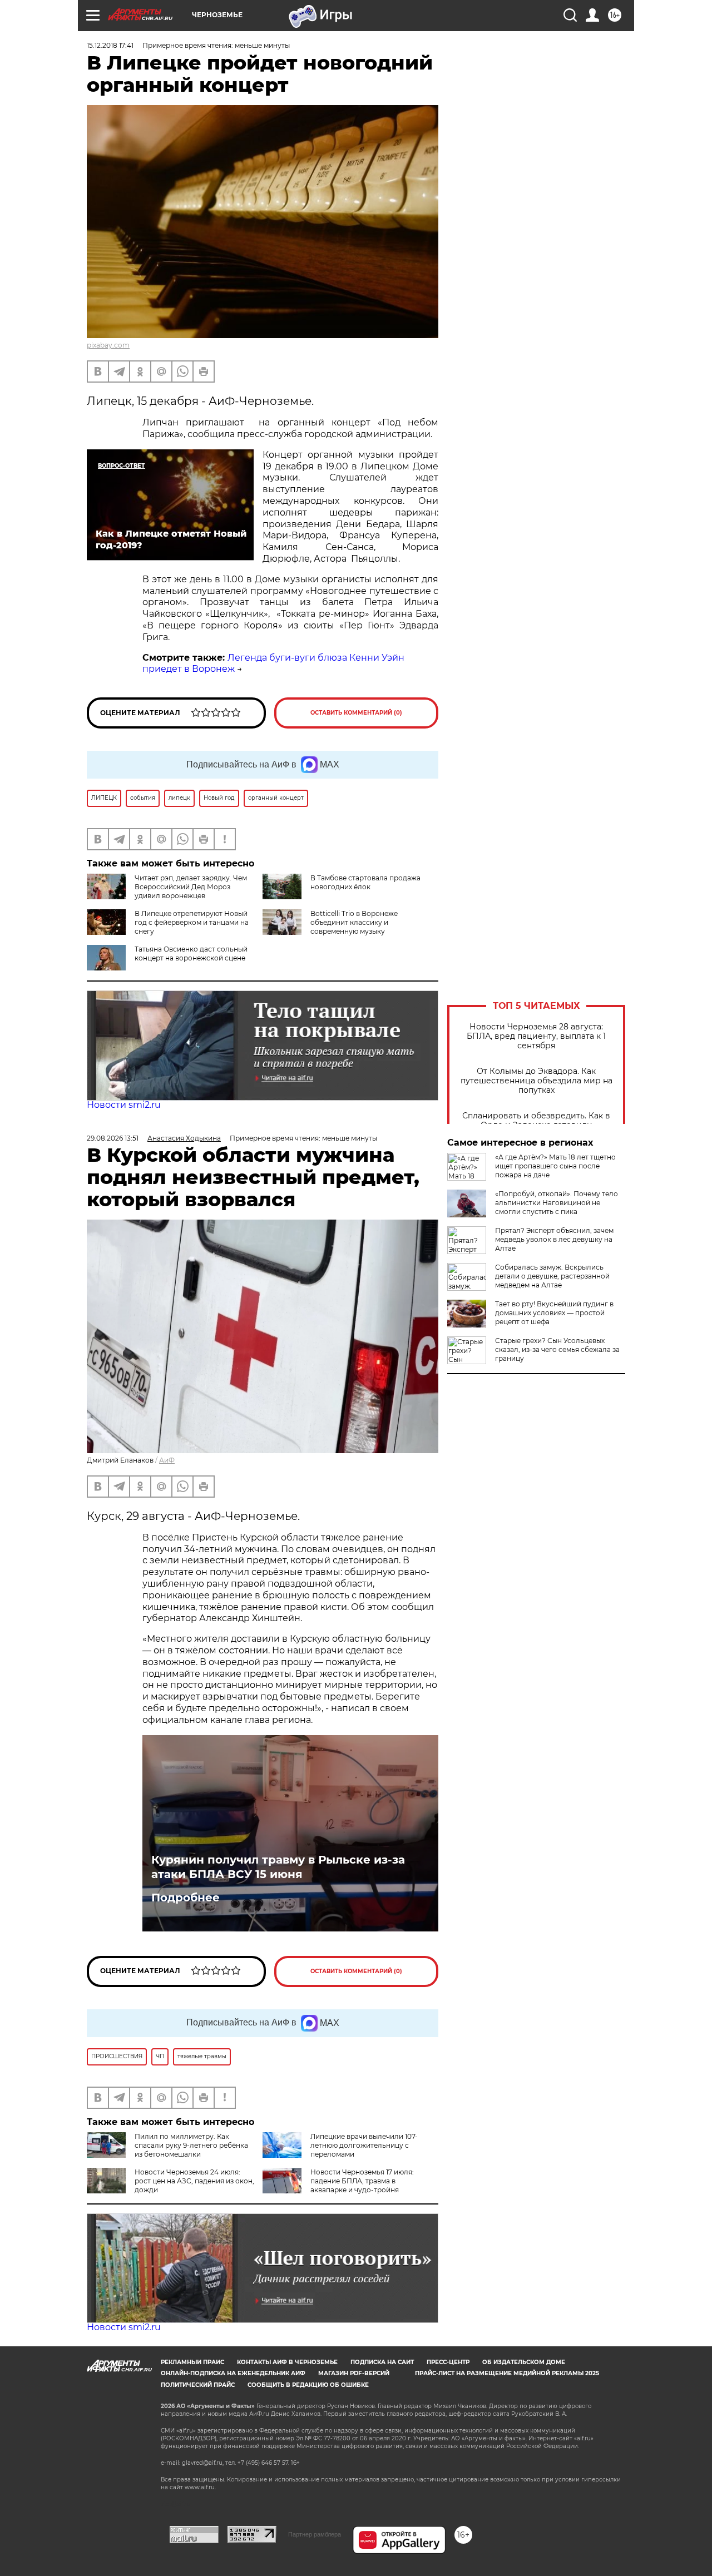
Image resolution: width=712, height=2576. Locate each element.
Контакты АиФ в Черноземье (287, 2362)
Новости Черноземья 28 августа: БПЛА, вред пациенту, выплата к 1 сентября (536, 1036)
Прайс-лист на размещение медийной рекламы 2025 (507, 2373)
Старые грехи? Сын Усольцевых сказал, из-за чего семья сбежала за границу (557, 1349)
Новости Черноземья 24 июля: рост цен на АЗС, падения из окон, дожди (194, 2181)
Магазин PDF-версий (354, 2373)
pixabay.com (108, 345)
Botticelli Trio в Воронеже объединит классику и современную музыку (354, 922)
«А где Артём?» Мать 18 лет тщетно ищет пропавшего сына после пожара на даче (555, 1166)
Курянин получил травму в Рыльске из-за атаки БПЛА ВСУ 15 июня (278, 1867)
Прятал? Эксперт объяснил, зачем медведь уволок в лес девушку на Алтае (554, 1239)
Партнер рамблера (315, 2534)
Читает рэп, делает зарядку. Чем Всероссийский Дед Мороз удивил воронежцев (191, 887)
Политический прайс (198, 2385)
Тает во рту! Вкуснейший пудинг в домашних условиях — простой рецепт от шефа (554, 1313)
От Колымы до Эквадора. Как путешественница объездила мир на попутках (537, 1081)
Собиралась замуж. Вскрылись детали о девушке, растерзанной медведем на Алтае (552, 1276)
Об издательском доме (524, 2362)
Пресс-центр (448, 2362)
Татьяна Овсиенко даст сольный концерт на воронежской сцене (191, 953)
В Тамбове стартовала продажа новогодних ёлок (365, 882)
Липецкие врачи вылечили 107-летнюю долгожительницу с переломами (364, 2145)
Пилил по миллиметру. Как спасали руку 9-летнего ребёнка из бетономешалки (191, 2145)
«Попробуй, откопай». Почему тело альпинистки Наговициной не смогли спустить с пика (557, 1203)
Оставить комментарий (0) (356, 713)
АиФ (167, 1460)
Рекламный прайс (192, 2362)
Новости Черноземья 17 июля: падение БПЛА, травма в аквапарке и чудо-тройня (362, 2181)
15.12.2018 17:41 (110, 45)
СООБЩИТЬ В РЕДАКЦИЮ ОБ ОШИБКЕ (308, 2385)
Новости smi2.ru (124, 1105)
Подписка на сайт (382, 2362)
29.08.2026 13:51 (113, 1138)
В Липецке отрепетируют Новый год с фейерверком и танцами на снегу (192, 922)
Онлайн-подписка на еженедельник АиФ (233, 2373)
